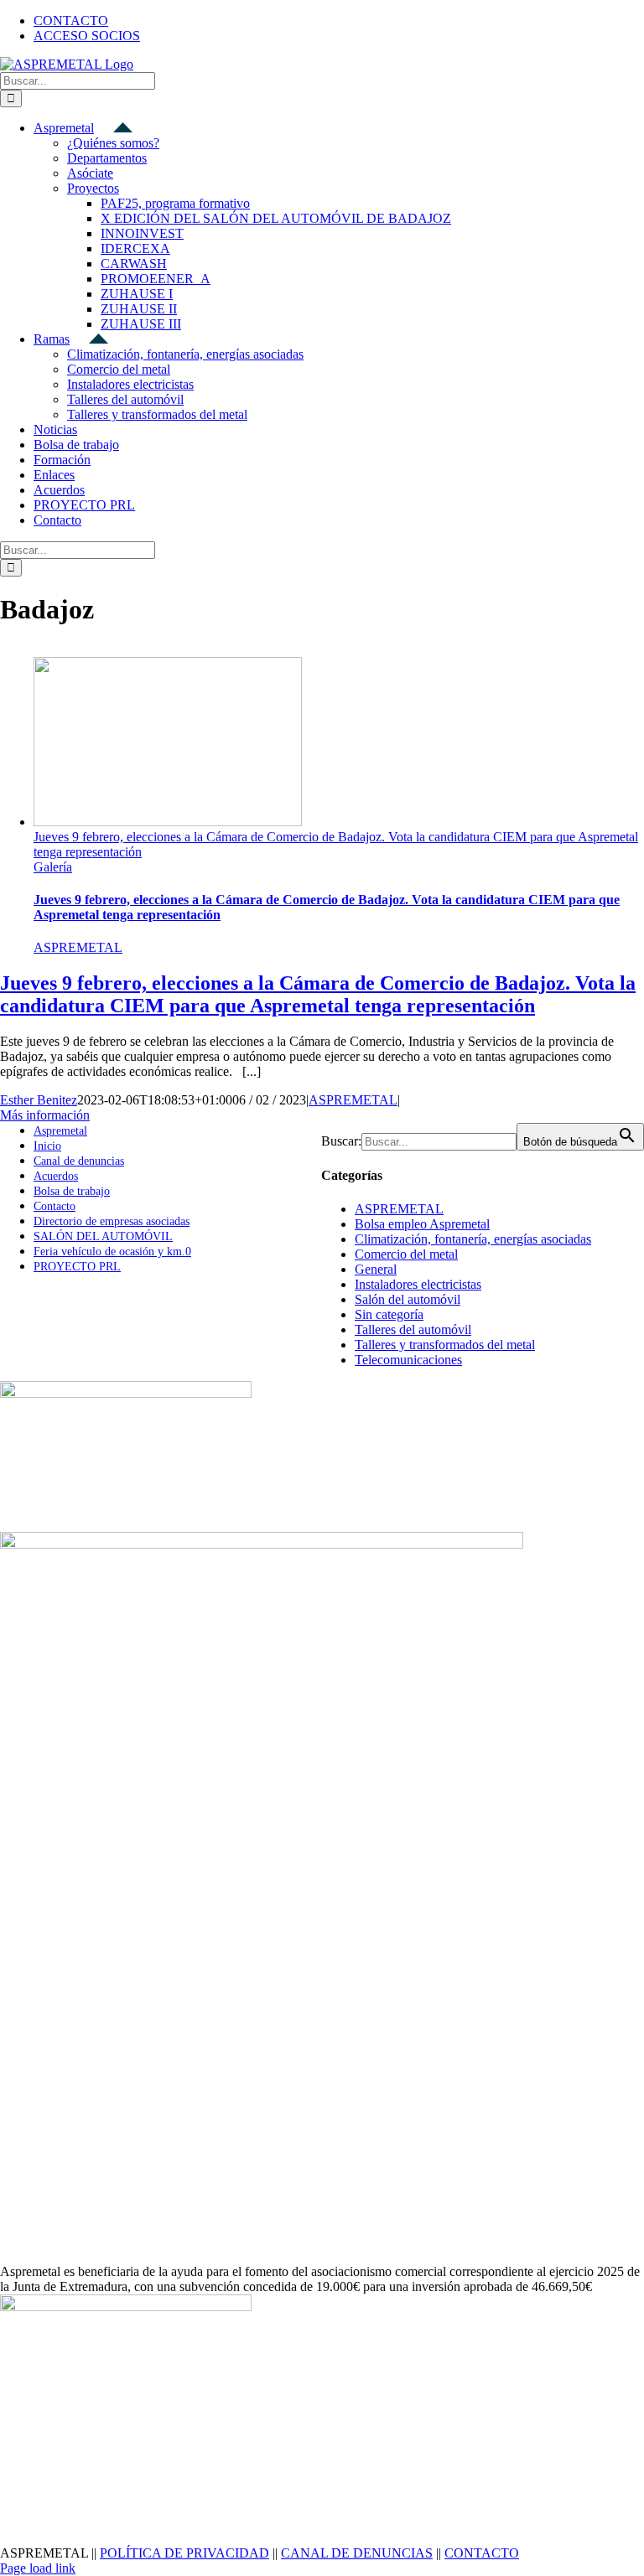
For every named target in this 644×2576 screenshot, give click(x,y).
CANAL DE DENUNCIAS (357, 2553)
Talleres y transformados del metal (445, 1345)
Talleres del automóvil (413, 1329)
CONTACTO (482, 2553)
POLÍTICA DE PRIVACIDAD (184, 2553)
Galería (53, 867)
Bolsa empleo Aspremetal (422, 1224)
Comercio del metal (406, 1254)
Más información (45, 1115)
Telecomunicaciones (408, 1360)
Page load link (38, 2568)
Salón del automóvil (408, 1299)
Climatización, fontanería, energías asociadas (473, 1239)
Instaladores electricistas (418, 1284)
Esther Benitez (39, 1100)
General (376, 1269)
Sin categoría (389, 1314)
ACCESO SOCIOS (87, 36)
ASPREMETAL (78, 947)
